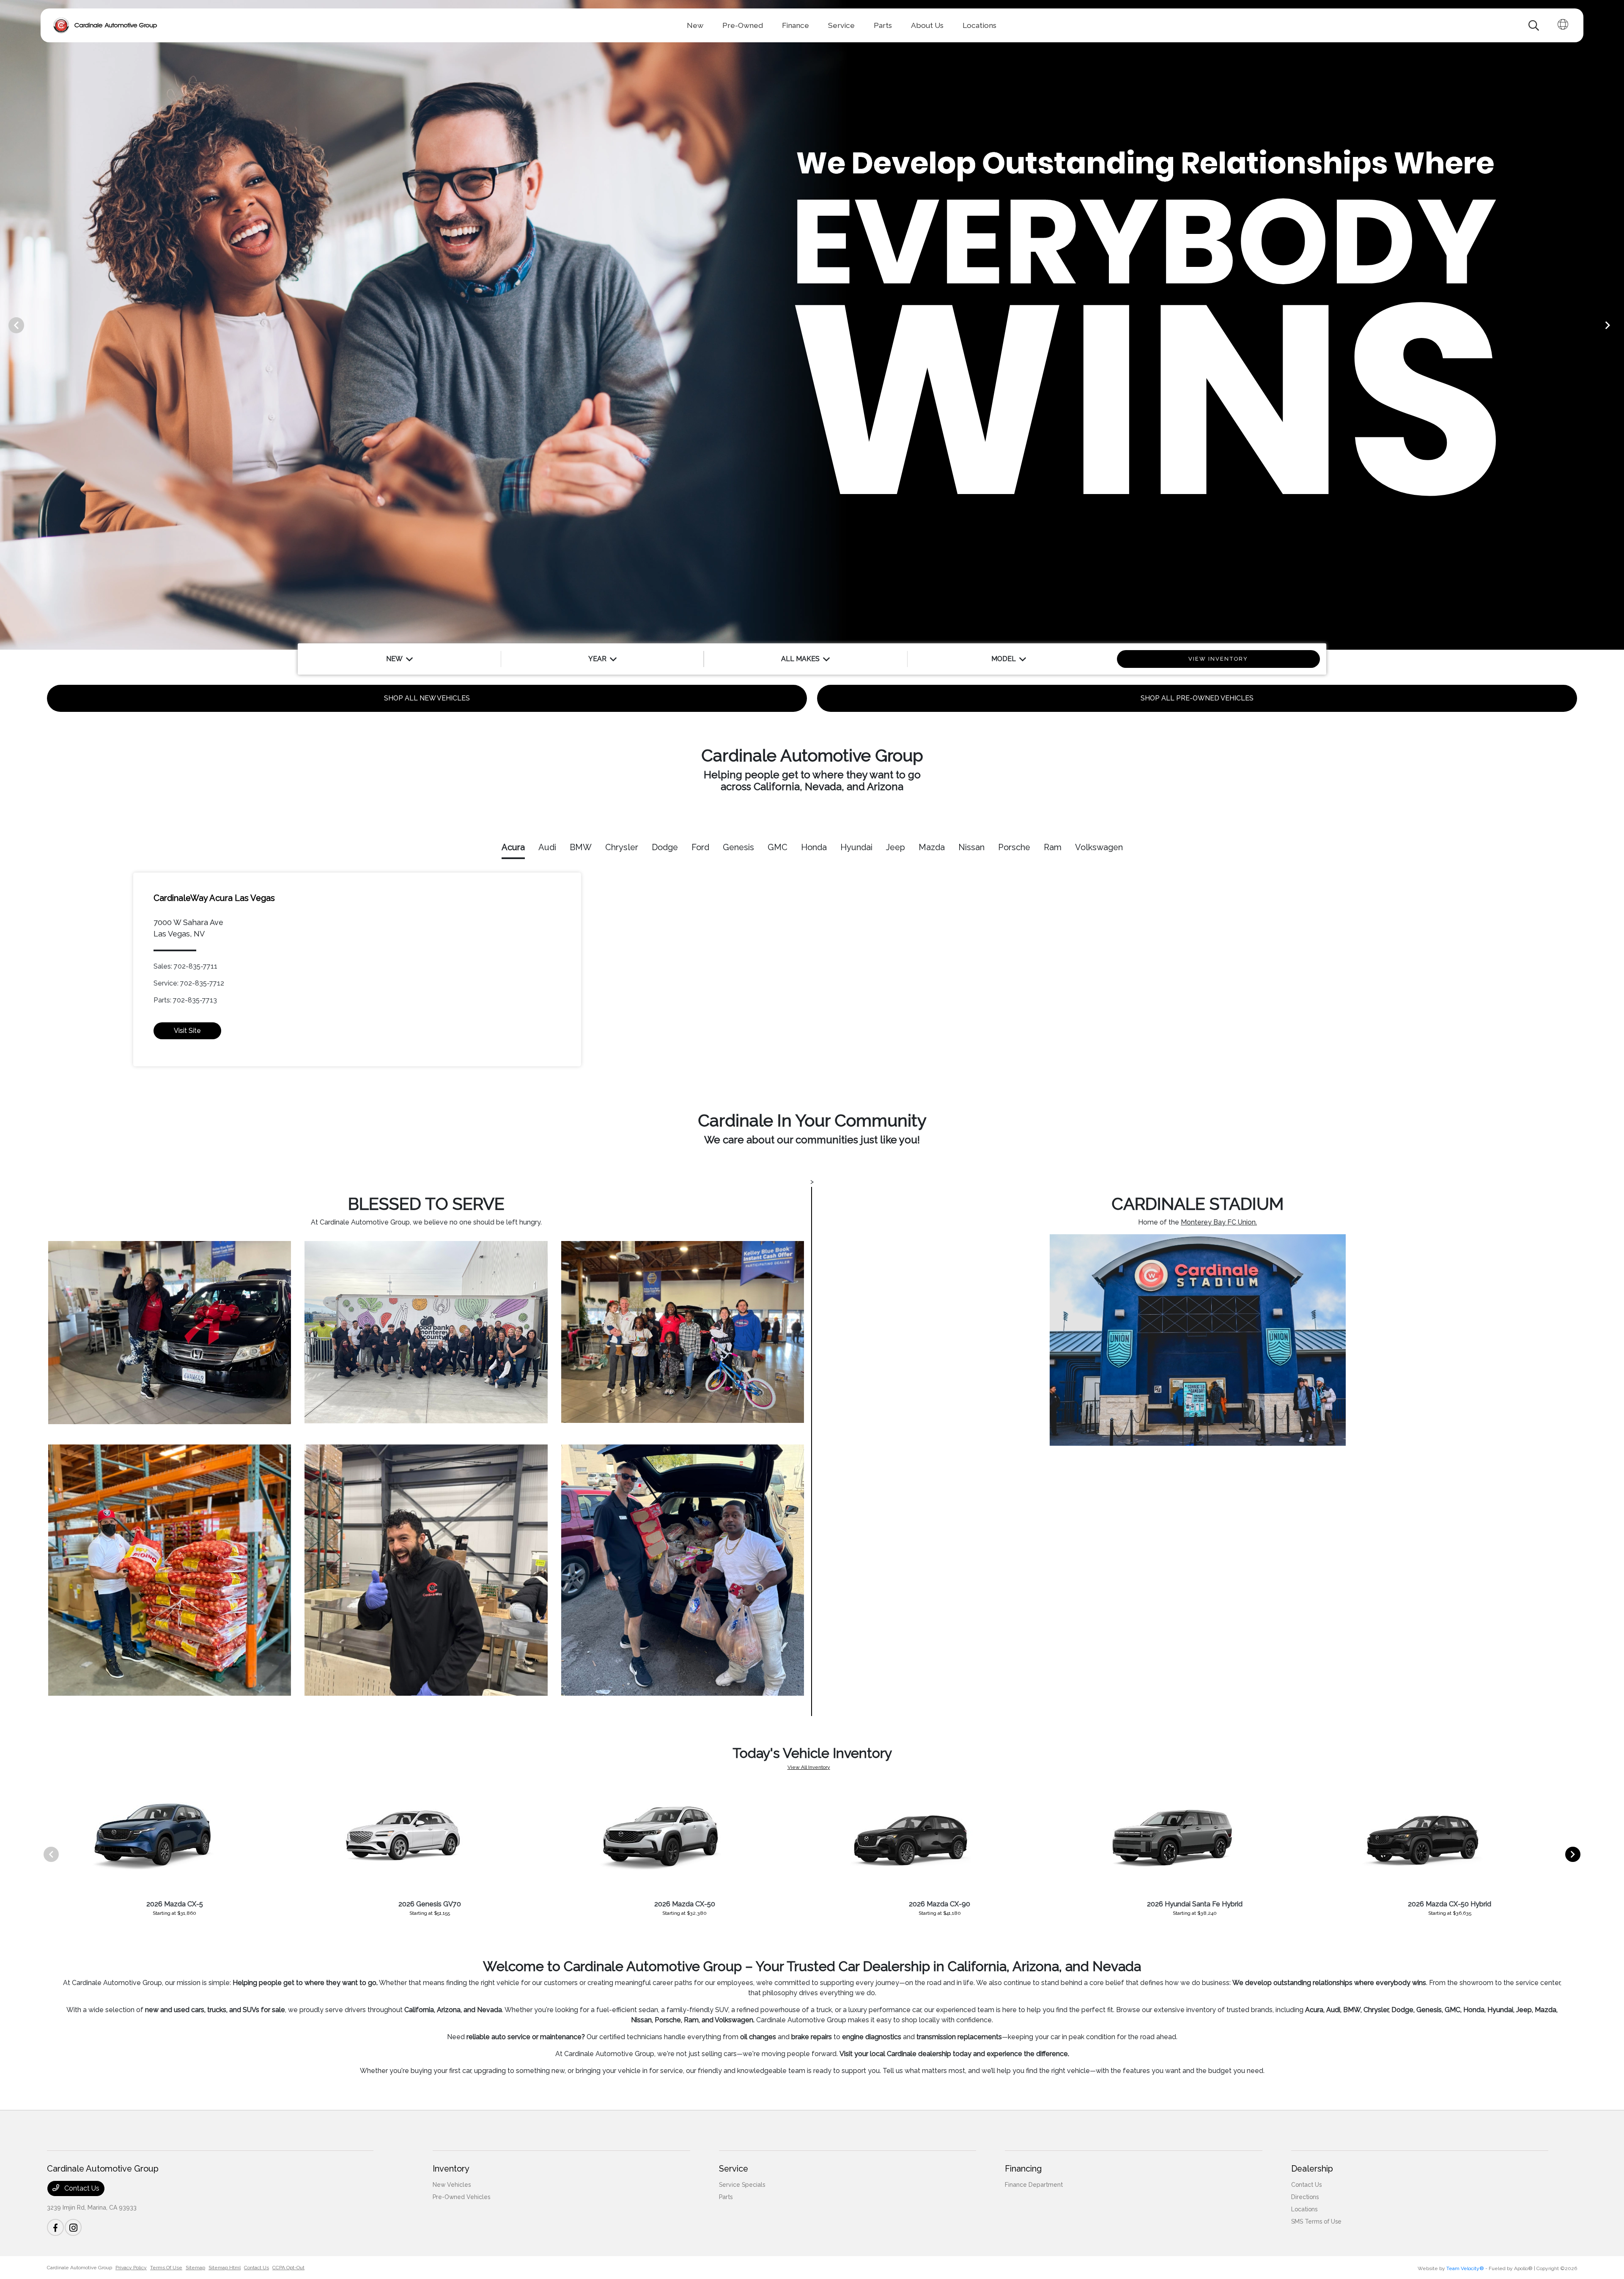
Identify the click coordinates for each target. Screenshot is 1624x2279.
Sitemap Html (225, 2268)
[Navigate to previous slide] (6, 325)
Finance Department (1034, 2185)
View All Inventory (809, 1767)
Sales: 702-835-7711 (185, 966)
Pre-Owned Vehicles (461, 2197)
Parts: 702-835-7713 (185, 1000)
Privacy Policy (131, 2268)
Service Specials (742, 2185)
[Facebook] (55, 2227)
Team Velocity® (1465, 2268)
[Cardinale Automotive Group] (105, 25)
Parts (726, 2197)
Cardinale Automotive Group (80, 2268)
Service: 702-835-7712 (189, 983)
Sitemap (195, 2268)
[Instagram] (73, 2227)
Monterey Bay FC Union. (1219, 1222)
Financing (1023, 2169)
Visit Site (187, 1031)
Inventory (451, 2169)
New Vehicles (452, 2185)
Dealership (1312, 2169)
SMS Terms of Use (1316, 2221)
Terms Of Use (166, 2268)
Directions (1305, 2197)
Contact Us (81, 2188)
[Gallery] (812, 325)
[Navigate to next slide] (1618, 325)
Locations (1304, 2209)
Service (734, 2169)
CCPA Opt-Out (288, 2268)
